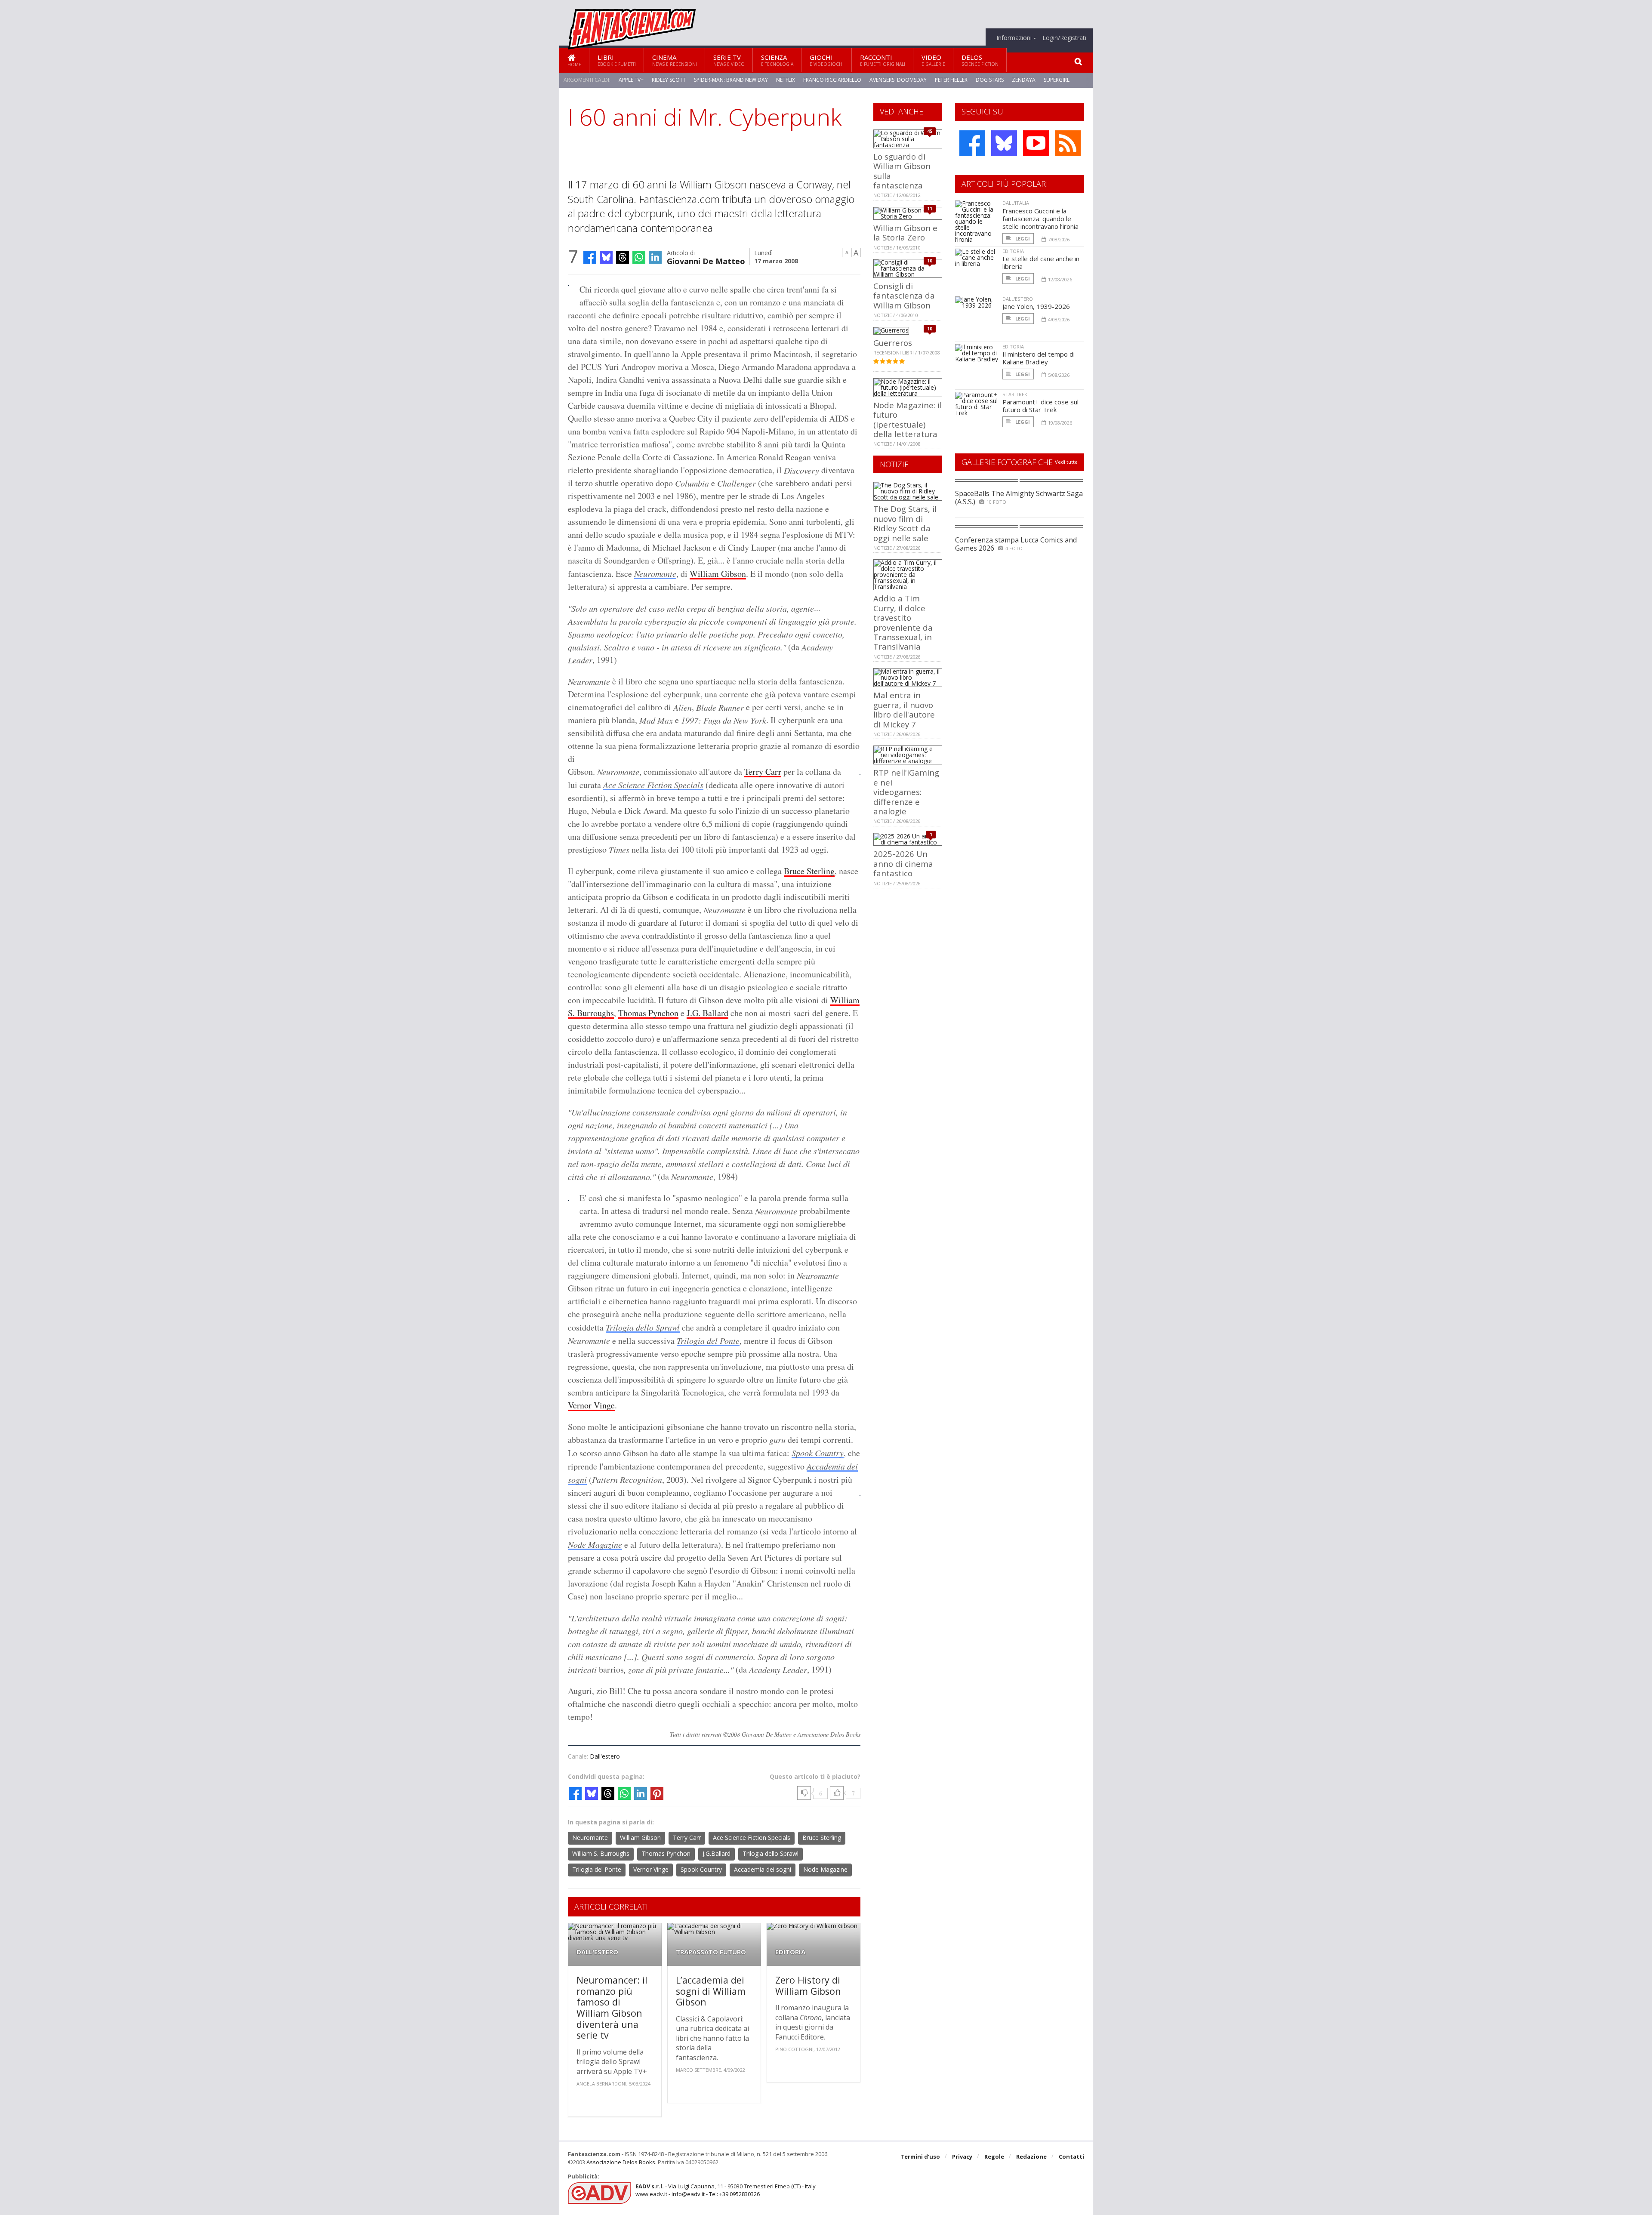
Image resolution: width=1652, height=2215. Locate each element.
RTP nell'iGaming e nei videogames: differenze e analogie (906, 792)
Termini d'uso (920, 2156)
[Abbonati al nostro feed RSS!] (1068, 143)
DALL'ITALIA (1016, 203)
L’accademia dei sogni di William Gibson (711, 1991)
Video (933, 60)
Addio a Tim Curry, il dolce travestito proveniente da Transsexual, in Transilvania (903, 622)
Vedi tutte (1066, 462)
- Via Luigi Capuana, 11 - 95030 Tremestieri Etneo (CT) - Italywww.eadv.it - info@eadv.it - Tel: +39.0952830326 (726, 2190)
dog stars (990, 80)
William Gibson (718, 574)
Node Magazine (595, 1544)
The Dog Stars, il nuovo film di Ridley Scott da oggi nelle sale (905, 523)
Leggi (1022, 239)
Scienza (777, 60)
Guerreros (893, 343)
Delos (980, 60)
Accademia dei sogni (763, 1869)
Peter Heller (951, 80)
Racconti (883, 60)
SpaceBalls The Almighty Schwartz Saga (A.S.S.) (1019, 498)
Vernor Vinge (591, 1405)
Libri (617, 60)
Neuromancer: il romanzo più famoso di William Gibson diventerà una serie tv (612, 2007)
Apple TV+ (631, 80)
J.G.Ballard (717, 1853)
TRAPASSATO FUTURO (711, 1952)
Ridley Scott (669, 80)
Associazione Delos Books (621, 2162)
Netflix (786, 80)
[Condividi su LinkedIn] (655, 257)
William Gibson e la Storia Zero (905, 233)
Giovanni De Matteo (706, 260)
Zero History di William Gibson (808, 1985)
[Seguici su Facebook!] (972, 143)
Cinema (675, 60)
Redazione (1031, 2156)
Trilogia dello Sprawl (643, 1327)
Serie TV (729, 60)
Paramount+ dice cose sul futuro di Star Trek (1040, 406)
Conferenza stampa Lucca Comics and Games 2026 (1016, 544)
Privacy (962, 2156)
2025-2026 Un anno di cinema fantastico (903, 863)
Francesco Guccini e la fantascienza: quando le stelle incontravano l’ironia (1040, 219)
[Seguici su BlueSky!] (1004, 143)
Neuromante (655, 573)
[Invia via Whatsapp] (639, 257)
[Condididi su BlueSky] (606, 257)
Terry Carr (763, 772)
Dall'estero (605, 1756)
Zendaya (1024, 80)
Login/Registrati (1064, 38)
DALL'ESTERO (597, 1952)
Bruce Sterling (809, 871)
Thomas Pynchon (648, 1013)
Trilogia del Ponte (708, 1340)
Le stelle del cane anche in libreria (1041, 262)
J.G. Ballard (707, 1013)
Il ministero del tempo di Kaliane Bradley (1039, 358)
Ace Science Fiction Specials (653, 785)
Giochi (827, 60)
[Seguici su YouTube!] (1036, 143)
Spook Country (818, 1453)
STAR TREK (1015, 394)
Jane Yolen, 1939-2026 (1036, 306)
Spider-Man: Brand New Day (731, 80)
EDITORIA (790, 1952)
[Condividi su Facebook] (590, 257)
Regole (994, 2156)
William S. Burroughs (601, 1853)
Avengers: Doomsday (898, 80)
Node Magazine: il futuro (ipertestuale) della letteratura (908, 419)
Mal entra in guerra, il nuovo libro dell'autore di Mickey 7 (904, 709)
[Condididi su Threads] (623, 257)
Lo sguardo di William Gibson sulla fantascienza (902, 171)
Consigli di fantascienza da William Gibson (904, 296)
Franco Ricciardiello (832, 80)
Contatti (1071, 2156)
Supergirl (1057, 80)
